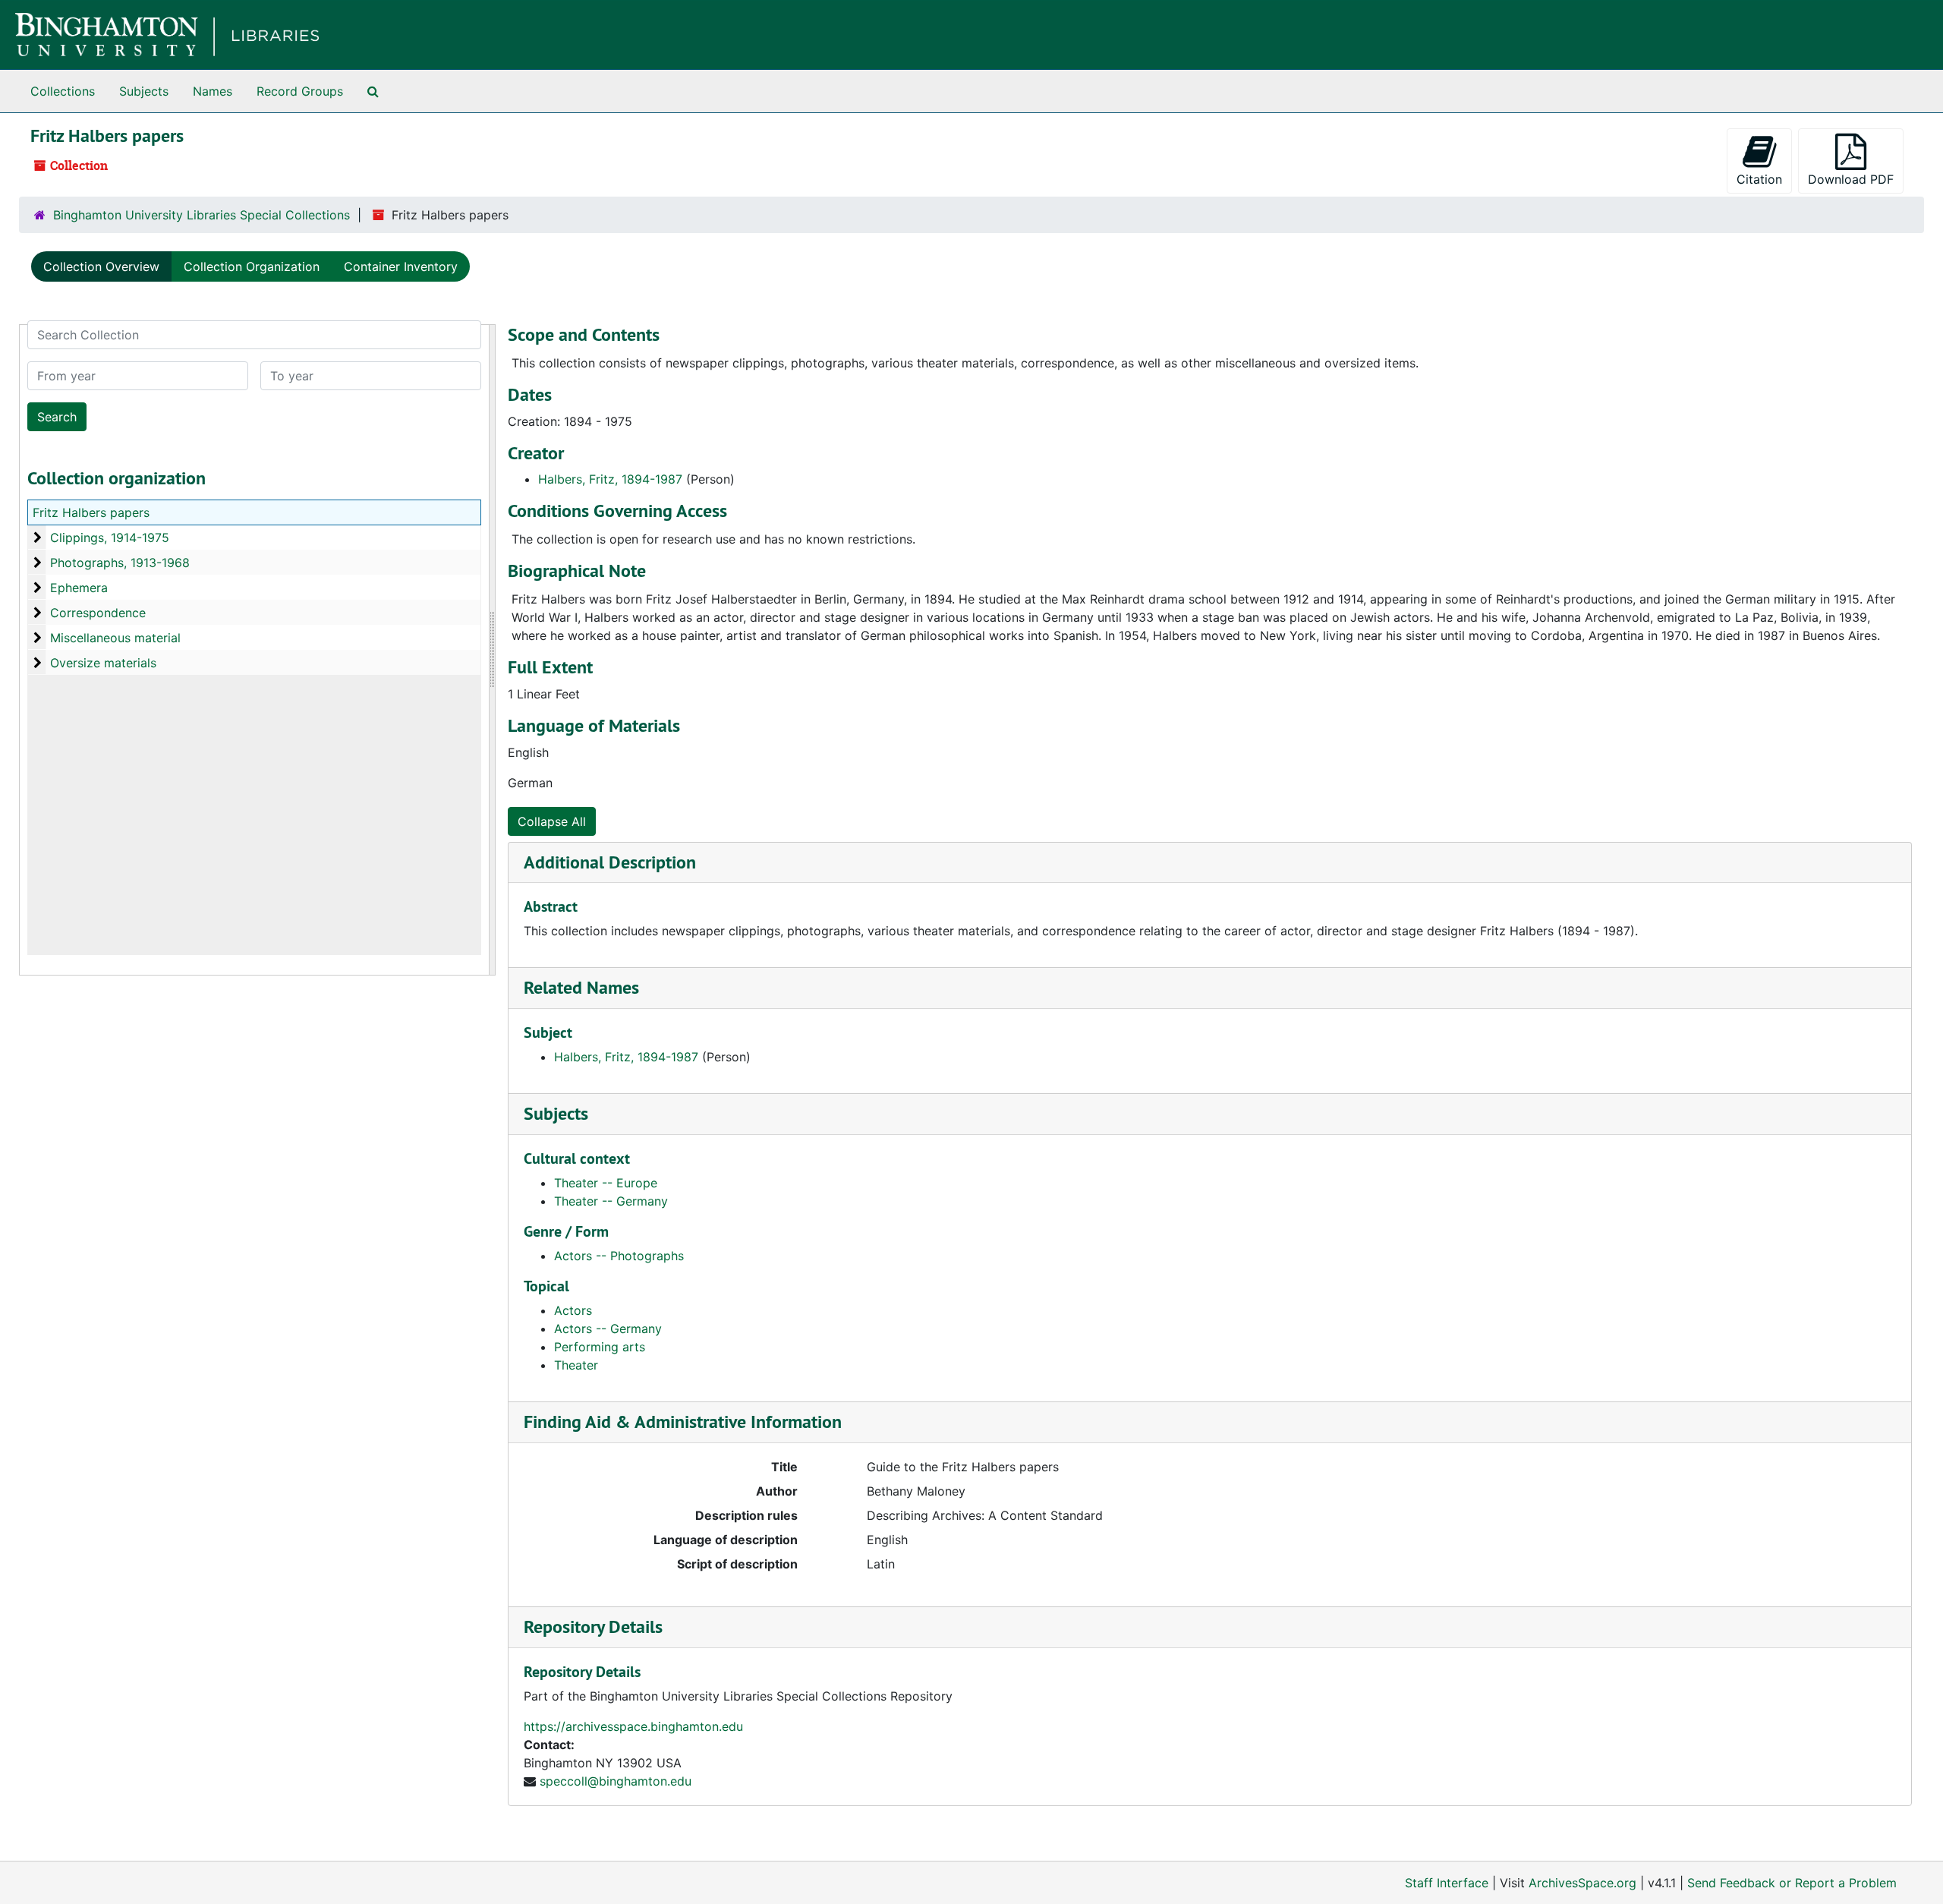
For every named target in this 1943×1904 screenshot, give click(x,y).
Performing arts (600, 1347)
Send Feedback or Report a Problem (1792, 1883)
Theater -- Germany (611, 1201)
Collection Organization (252, 266)
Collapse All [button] (552, 821)
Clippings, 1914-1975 (110, 537)
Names (213, 91)
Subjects (144, 91)
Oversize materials (103, 663)
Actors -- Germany (608, 1329)
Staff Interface (1447, 1883)
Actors (573, 1310)
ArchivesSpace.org (1582, 1883)
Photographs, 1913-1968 (120, 563)
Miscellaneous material (115, 638)
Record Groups (300, 91)
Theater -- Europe (606, 1183)
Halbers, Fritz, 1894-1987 (610, 479)
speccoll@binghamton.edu (616, 1781)
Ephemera (79, 588)
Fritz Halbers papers (91, 512)
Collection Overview (101, 266)
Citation (1759, 179)
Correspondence (98, 613)
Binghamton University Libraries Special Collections (202, 215)
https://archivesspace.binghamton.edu (633, 1726)
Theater (576, 1365)
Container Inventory (401, 266)
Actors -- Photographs (619, 1256)
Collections (63, 91)
